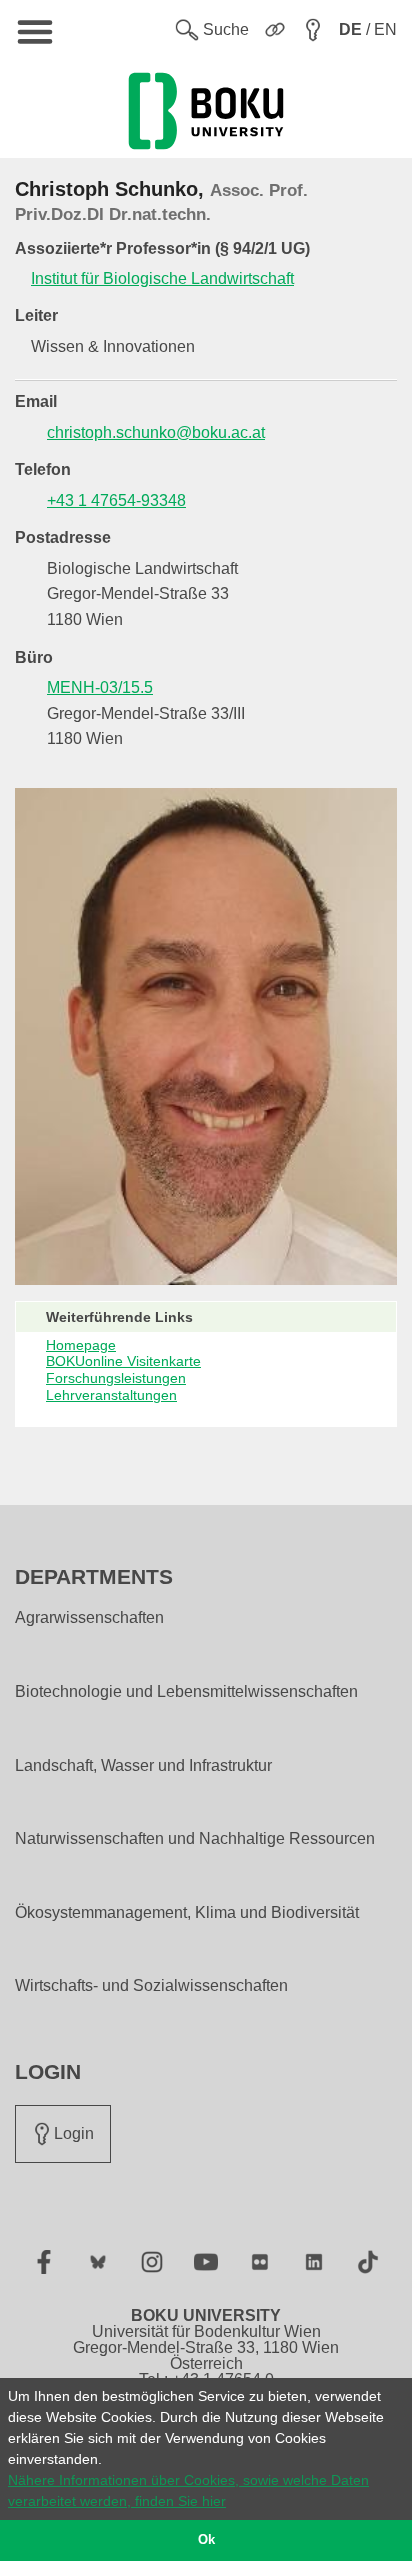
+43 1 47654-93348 (116, 500)
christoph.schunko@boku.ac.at (156, 432)
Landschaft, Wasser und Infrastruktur (143, 1766)
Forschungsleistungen (116, 1378)
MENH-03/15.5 (100, 687)
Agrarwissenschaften (89, 1618)
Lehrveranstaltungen (111, 1395)
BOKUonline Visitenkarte (123, 1361)
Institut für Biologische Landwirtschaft (162, 278)
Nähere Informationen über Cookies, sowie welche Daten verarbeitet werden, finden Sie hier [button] (188, 2490)
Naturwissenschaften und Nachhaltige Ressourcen (195, 1839)
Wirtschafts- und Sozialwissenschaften (151, 1986)
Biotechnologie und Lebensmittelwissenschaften (186, 1692)
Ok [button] (206, 2540)
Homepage (81, 1345)
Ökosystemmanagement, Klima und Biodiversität (187, 1913)
